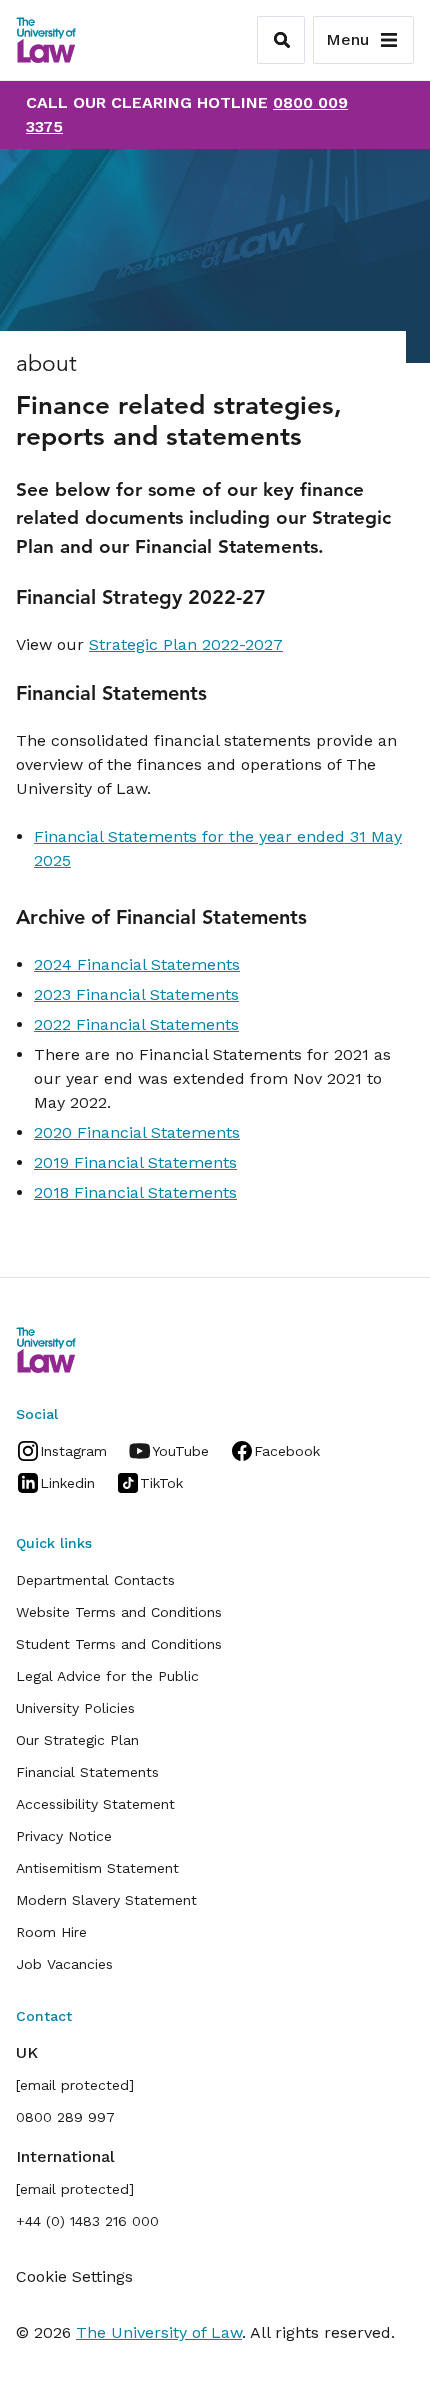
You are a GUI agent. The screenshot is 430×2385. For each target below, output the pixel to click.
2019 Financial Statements (135, 1162)
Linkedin (67, 1483)
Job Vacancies (64, 1964)
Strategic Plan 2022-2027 (186, 644)
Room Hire (51, 1932)
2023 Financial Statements (136, 994)
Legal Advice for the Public (107, 1676)
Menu (347, 39)
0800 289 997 (65, 2117)
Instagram (73, 1451)
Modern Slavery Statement (106, 1900)
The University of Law (159, 2332)
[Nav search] (281, 40)
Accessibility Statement (95, 1804)
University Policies (75, 1708)
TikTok (161, 1483)
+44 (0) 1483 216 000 (87, 2221)
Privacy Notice (64, 1836)
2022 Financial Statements (136, 1024)
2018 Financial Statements (135, 1192)
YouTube (180, 1451)
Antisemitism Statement (97, 1868)
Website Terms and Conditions (119, 1612)
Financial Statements (87, 1772)
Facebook (287, 1451)
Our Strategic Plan (77, 1740)
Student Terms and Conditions (119, 1644)
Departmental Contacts (95, 1580)
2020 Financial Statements (137, 1132)
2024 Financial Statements (137, 964)
